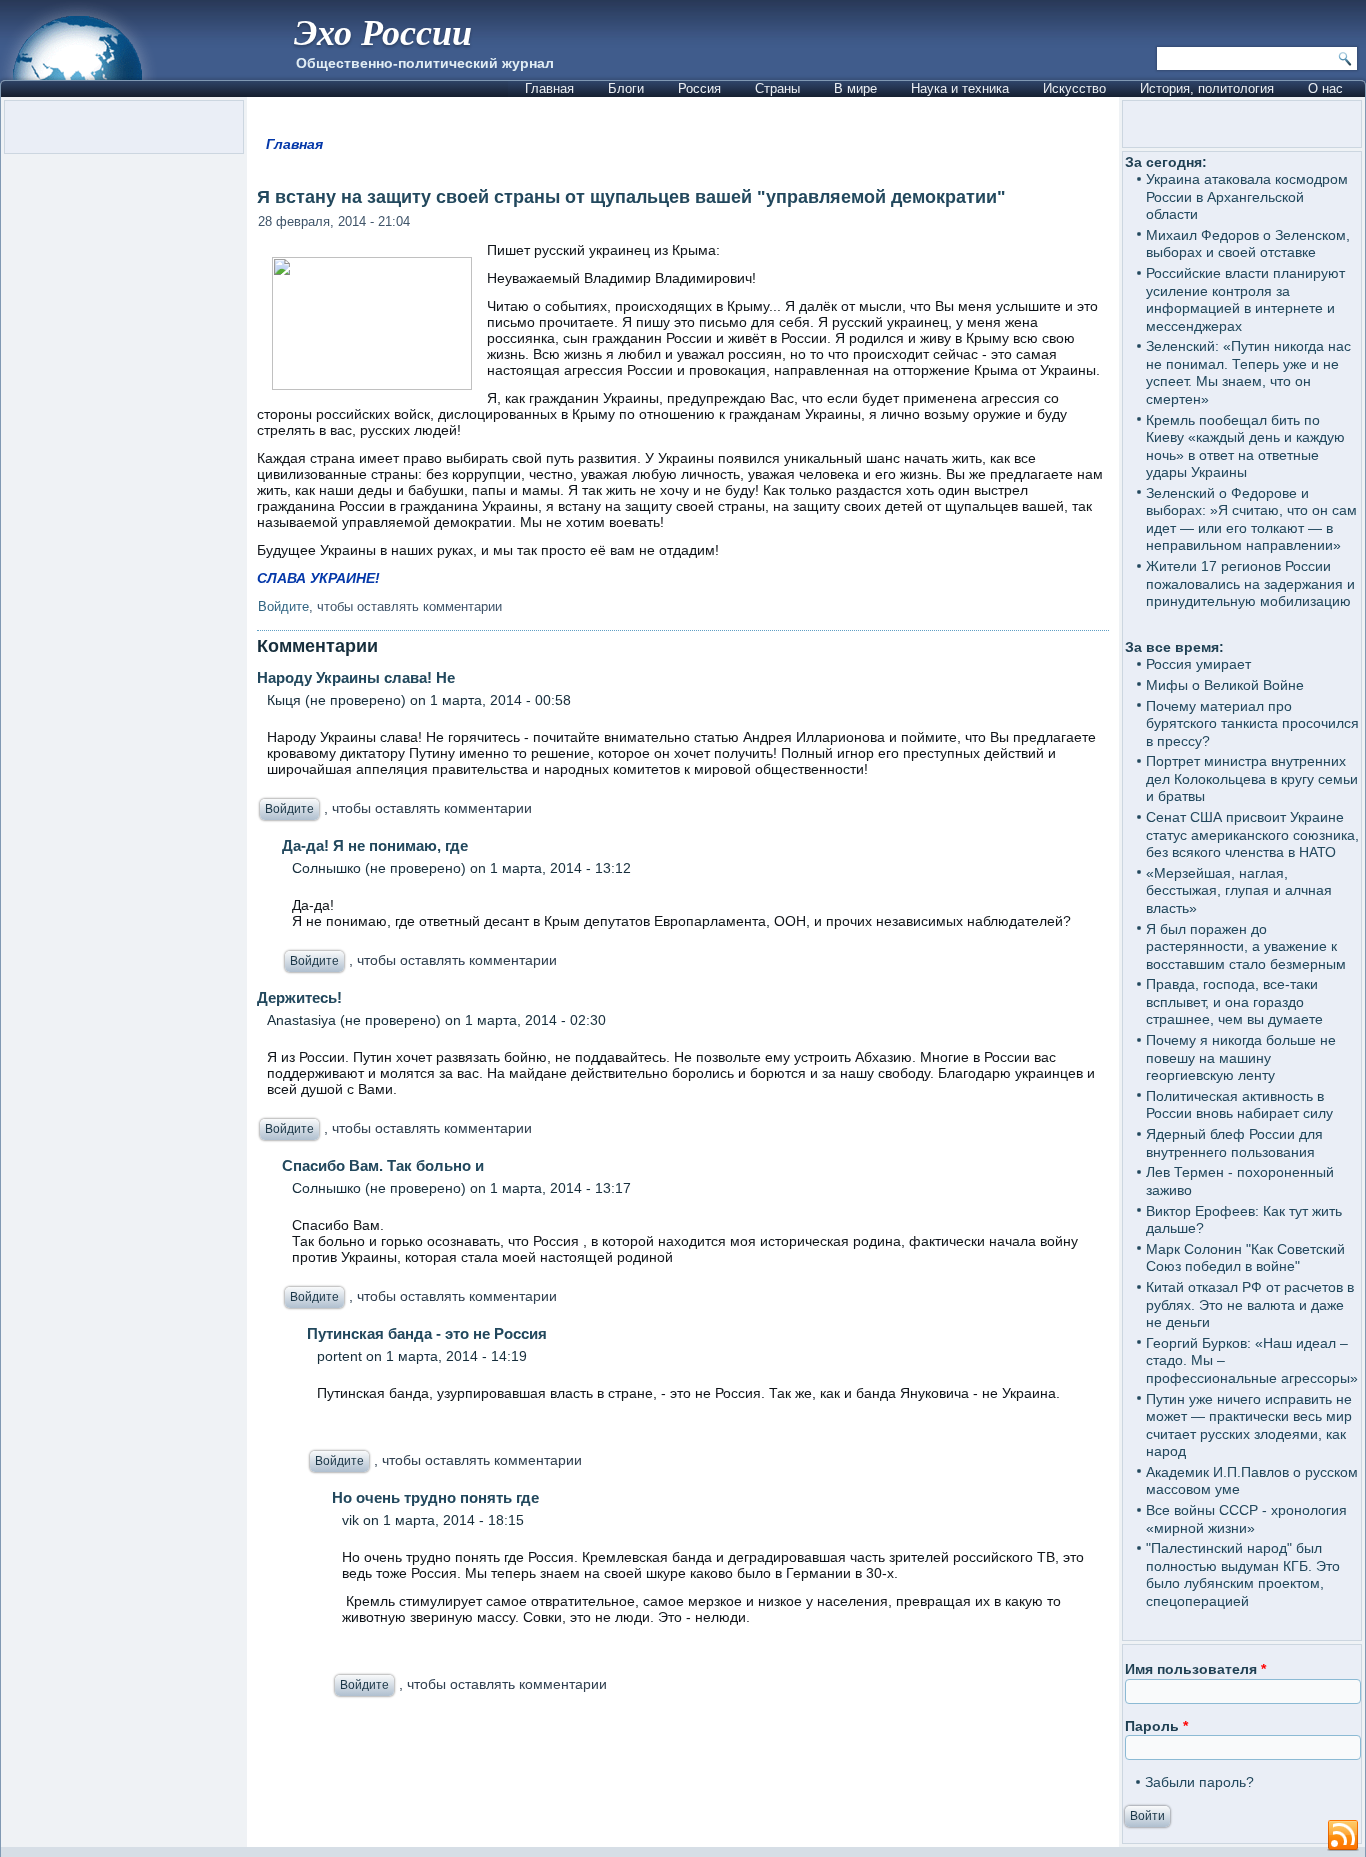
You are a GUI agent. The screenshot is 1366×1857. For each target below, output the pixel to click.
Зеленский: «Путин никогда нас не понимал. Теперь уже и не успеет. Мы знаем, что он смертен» (1248, 372)
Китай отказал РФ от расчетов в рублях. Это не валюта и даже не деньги (1250, 1304)
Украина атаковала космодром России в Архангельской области (1247, 196)
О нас (1325, 88)
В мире (855, 88)
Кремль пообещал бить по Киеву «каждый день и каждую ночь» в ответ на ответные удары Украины (1245, 446)
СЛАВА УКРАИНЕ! (318, 578)
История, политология (1207, 88)
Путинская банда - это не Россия (427, 1333)
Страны (777, 88)
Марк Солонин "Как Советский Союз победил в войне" (1245, 1258)
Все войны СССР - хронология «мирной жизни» (1246, 1519)
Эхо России (383, 31)
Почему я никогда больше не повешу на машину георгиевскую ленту (1241, 1057)
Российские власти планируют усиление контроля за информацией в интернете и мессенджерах (1245, 299)
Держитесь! (299, 997)
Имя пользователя (1195, 1669)
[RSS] (1343, 1836)
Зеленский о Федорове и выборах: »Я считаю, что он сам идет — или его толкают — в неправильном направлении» (1251, 519)
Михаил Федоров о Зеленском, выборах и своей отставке (1248, 244)
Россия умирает (1198, 664)
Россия (699, 88)
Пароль (1156, 1726)
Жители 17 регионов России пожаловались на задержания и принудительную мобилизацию (1250, 583)
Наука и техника (960, 88)
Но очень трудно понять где (435, 1497)
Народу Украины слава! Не (356, 677)
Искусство (1074, 88)
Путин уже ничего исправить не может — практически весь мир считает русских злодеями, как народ (1249, 1425)
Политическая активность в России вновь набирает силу (1239, 1105)
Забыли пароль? (1199, 1782)
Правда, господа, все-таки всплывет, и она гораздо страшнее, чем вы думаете (1234, 1001)
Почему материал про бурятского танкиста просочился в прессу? (1252, 723)
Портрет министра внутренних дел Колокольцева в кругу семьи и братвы (1252, 778)
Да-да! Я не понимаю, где (375, 845)
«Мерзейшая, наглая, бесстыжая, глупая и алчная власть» (1239, 890)
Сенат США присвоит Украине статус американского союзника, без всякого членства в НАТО (1252, 834)
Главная (549, 88)
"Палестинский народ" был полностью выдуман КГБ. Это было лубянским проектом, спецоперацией (1243, 1574)
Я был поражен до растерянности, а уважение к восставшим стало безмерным (1246, 946)
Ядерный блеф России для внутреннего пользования (1234, 1143)
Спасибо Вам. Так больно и (383, 1165)
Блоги (626, 88)
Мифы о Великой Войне (1225, 685)
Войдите (283, 606)
